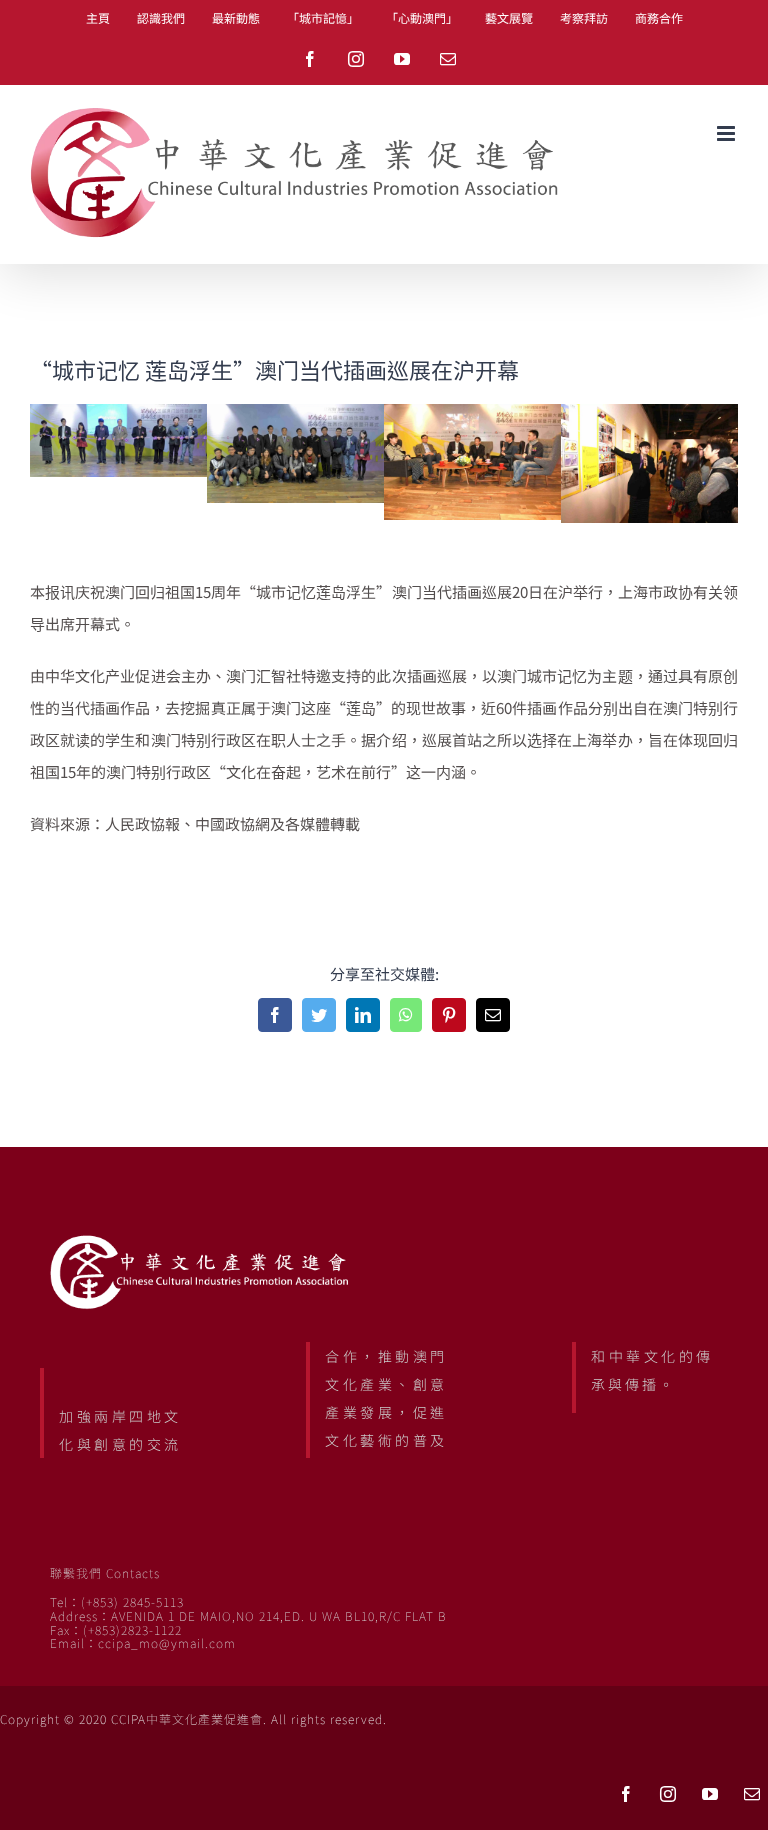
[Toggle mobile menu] (727, 133)
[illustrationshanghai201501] (118, 414)
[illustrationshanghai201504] (649, 414)
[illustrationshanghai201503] (472, 414)
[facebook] (626, 1794)
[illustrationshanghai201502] (295, 414)
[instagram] (668, 1794)
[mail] (752, 1794)
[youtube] (710, 1794)
